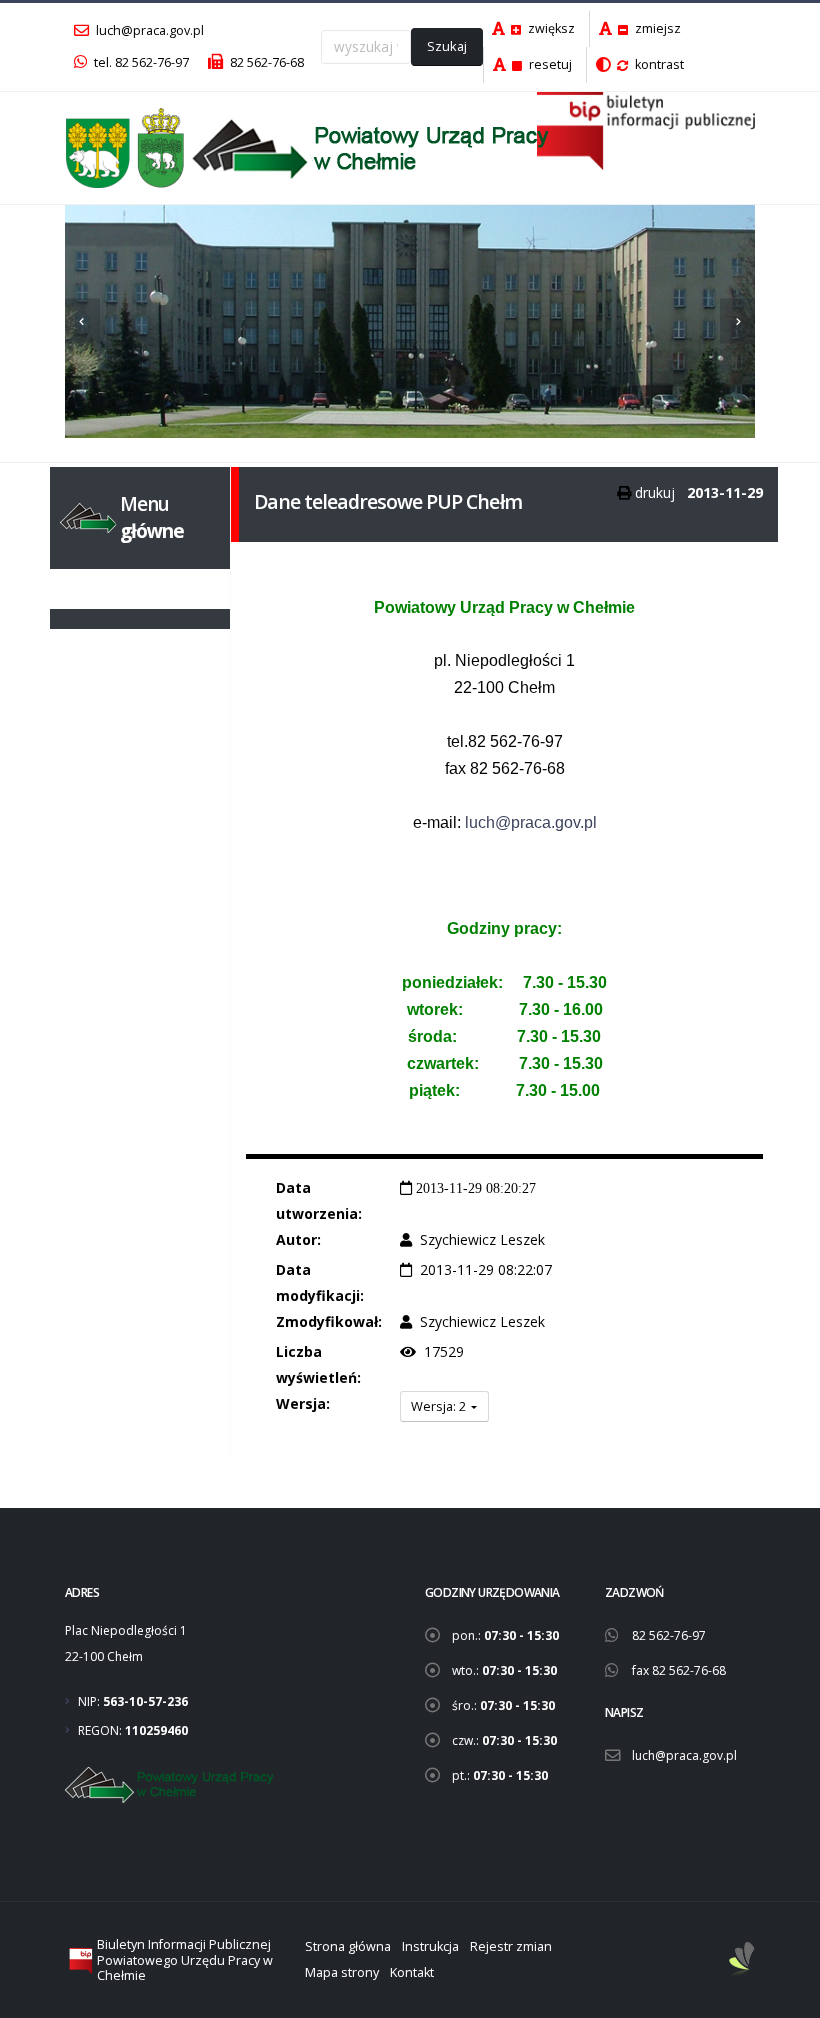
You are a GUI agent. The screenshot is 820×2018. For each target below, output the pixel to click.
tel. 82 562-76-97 (140, 62)
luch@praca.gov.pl (148, 30)
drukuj (655, 492)
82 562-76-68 (265, 62)
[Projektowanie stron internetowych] (742, 1960)
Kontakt (412, 1972)
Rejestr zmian (511, 1946)
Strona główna (348, 1946)
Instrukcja (430, 1946)
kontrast (658, 64)
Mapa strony (342, 1972)
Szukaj (447, 46)
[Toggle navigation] (78, 589)
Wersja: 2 (440, 1406)
